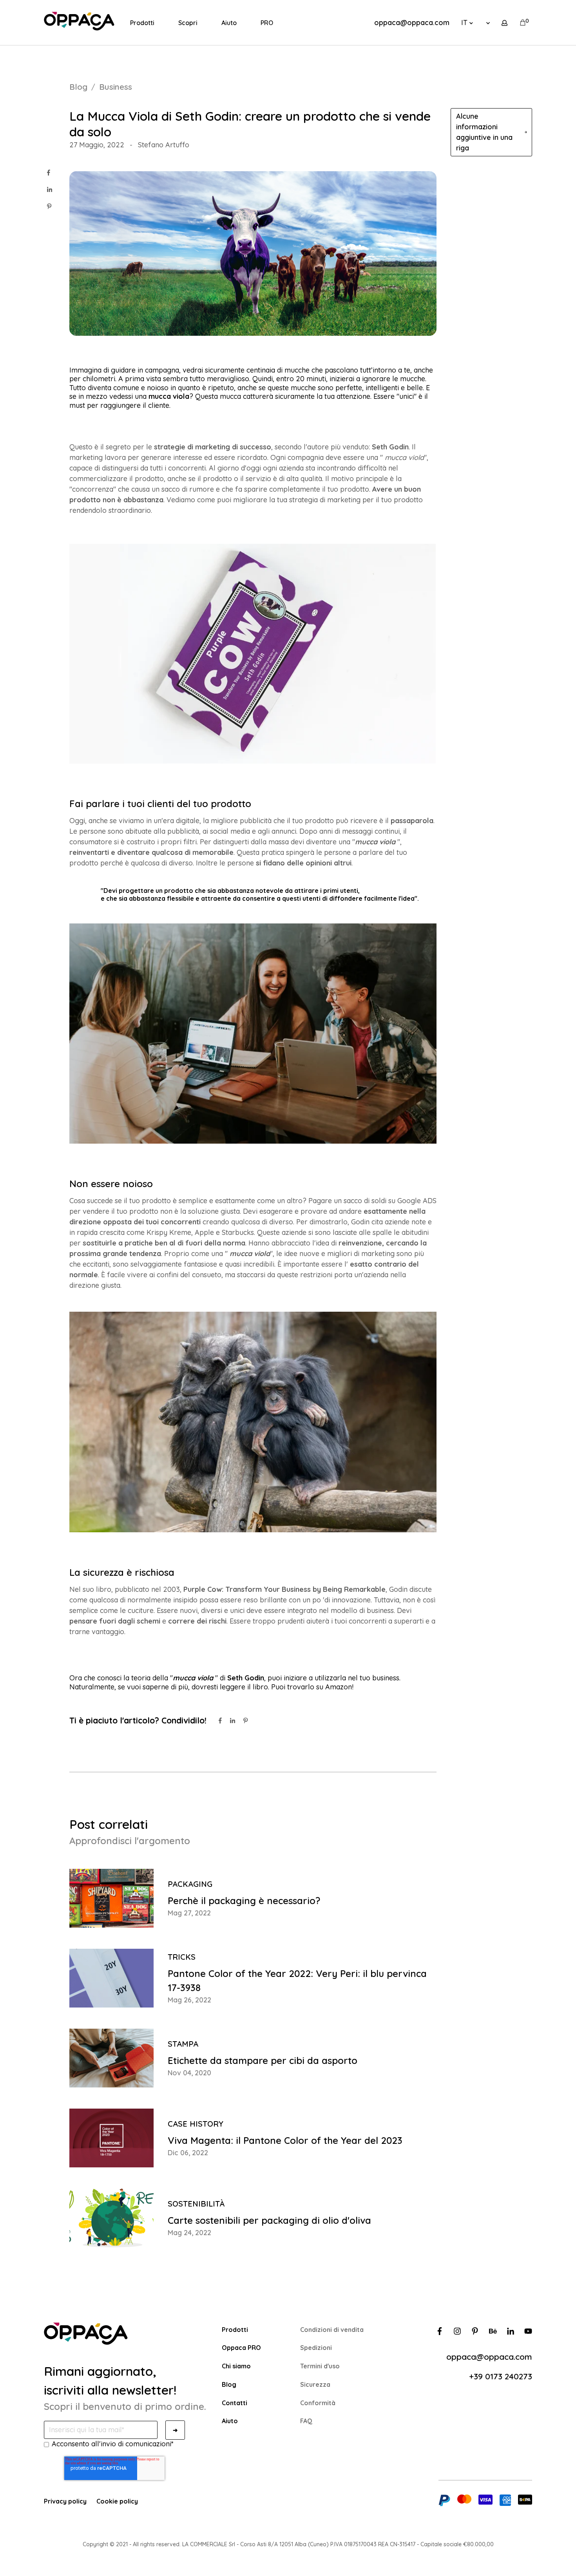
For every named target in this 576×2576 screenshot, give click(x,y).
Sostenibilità (196, 2204)
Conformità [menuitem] (318, 2403)
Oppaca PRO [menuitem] (241, 2348)
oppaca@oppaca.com (412, 23)
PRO (267, 23)
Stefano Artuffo (164, 145)
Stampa (183, 2044)
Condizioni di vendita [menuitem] (332, 2330)
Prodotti (142, 23)
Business (116, 87)
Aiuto (229, 23)
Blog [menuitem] (229, 2384)
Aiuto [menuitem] (230, 2421)
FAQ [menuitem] (306, 2421)
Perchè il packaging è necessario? (244, 1901)
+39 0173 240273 (501, 2376)
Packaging (190, 1884)
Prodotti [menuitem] (235, 2330)
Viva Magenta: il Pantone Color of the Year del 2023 (285, 2140)
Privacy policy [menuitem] (65, 2501)
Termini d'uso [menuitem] (320, 2366)
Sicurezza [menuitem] (315, 2384)
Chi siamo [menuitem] (236, 2366)
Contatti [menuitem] (235, 2403)
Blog (78, 87)
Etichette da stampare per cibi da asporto (263, 2060)
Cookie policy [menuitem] (117, 2501)
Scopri (188, 23)
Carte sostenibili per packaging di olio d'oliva (269, 2220)
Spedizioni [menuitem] (316, 2348)
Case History (196, 2124)
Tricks (182, 1957)
